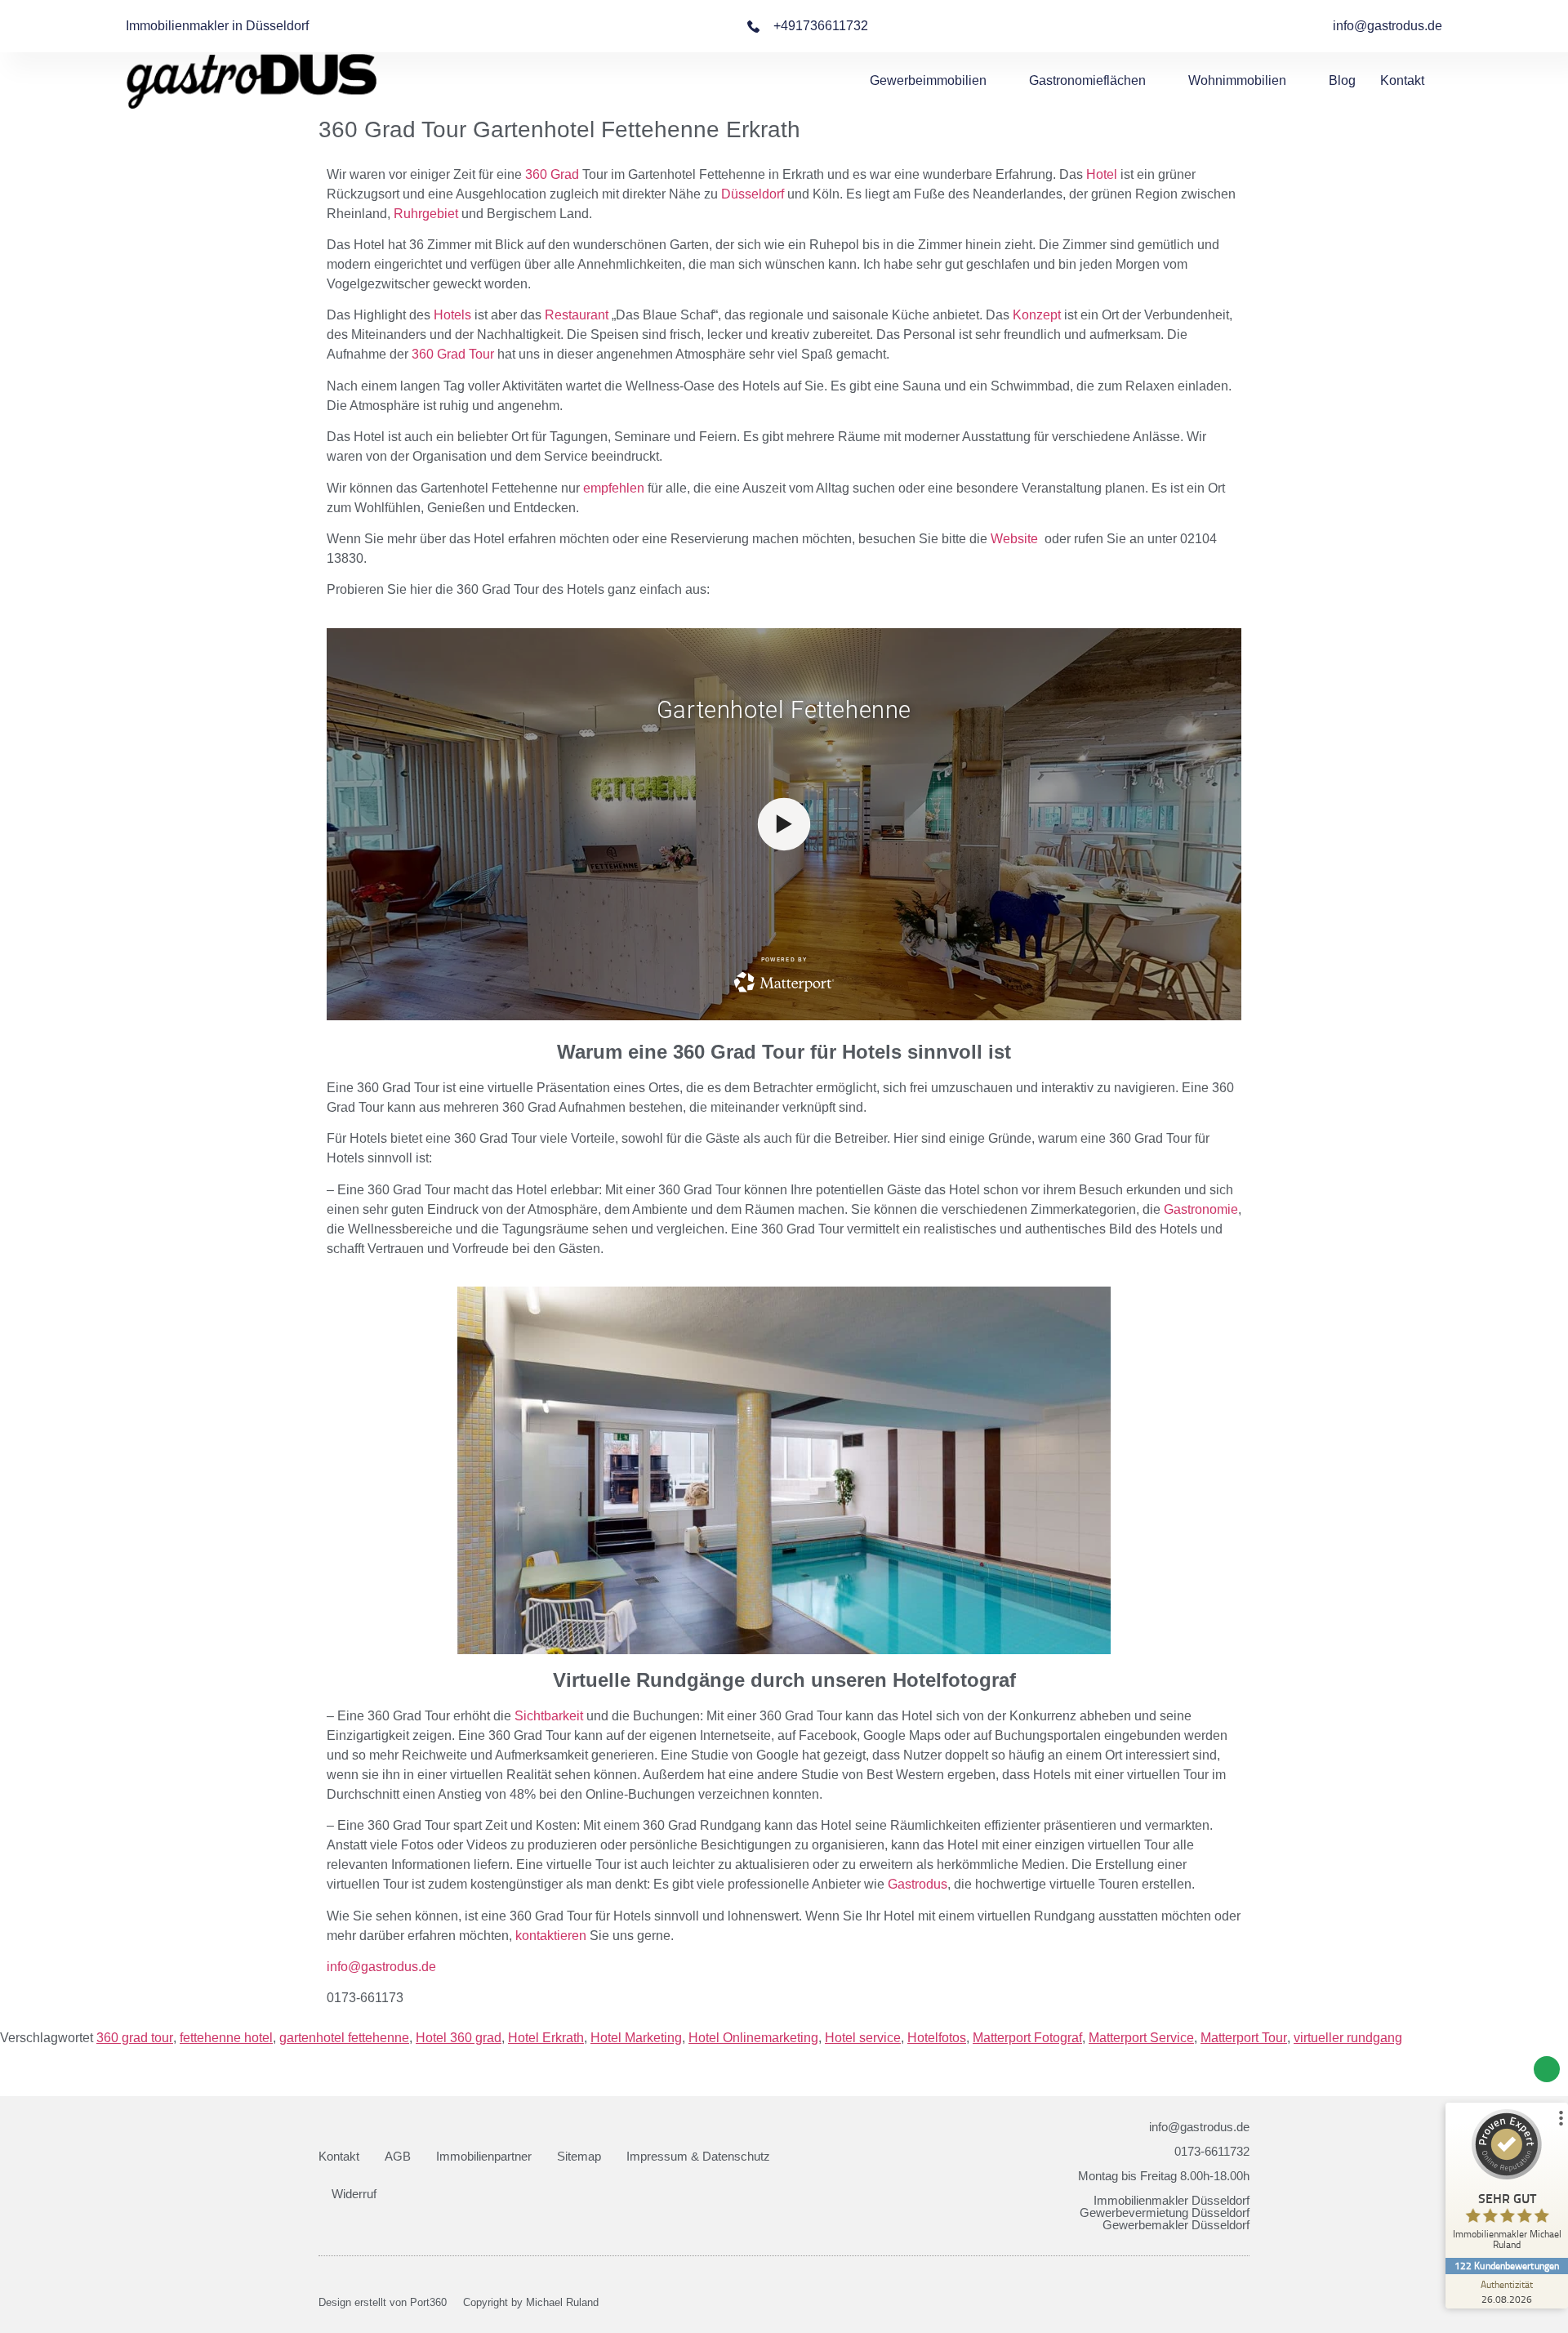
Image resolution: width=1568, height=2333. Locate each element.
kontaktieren (551, 1936)
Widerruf (354, 2194)
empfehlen (614, 488)
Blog (1342, 80)
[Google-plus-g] (1244, 2303)
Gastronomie (1201, 1209)
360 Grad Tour (453, 354)
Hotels (452, 315)
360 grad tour (135, 2038)
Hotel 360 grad (459, 2038)
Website (1014, 539)
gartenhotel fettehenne (344, 2038)
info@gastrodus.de (381, 1967)
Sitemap (579, 2156)
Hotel (1102, 174)
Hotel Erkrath (546, 2038)
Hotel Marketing (636, 2038)
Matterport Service (1141, 2038)
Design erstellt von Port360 (383, 2302)
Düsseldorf (753, 194)
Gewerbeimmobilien (928, 80)
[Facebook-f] (1216, 2303)
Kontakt (1402, 80)
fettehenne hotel (226, 2038)
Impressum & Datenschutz (698, 2156)
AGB (398, 2156)
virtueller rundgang (1348, 2038)
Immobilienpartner (484, 2156)
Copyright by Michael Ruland (531, 2302)
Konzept (1037, 315)
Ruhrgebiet (426, 214)
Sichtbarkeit (549, 1716)
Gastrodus (918, 1884)
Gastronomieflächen (1087, 80)
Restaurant (577, 315)
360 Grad (552, 174)
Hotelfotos (937, 2038)
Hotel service (863, 2038)
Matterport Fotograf (1027, 2038)
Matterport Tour (1244, 2038)
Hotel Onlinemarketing (753, 2038)
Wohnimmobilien (1237, 80)
